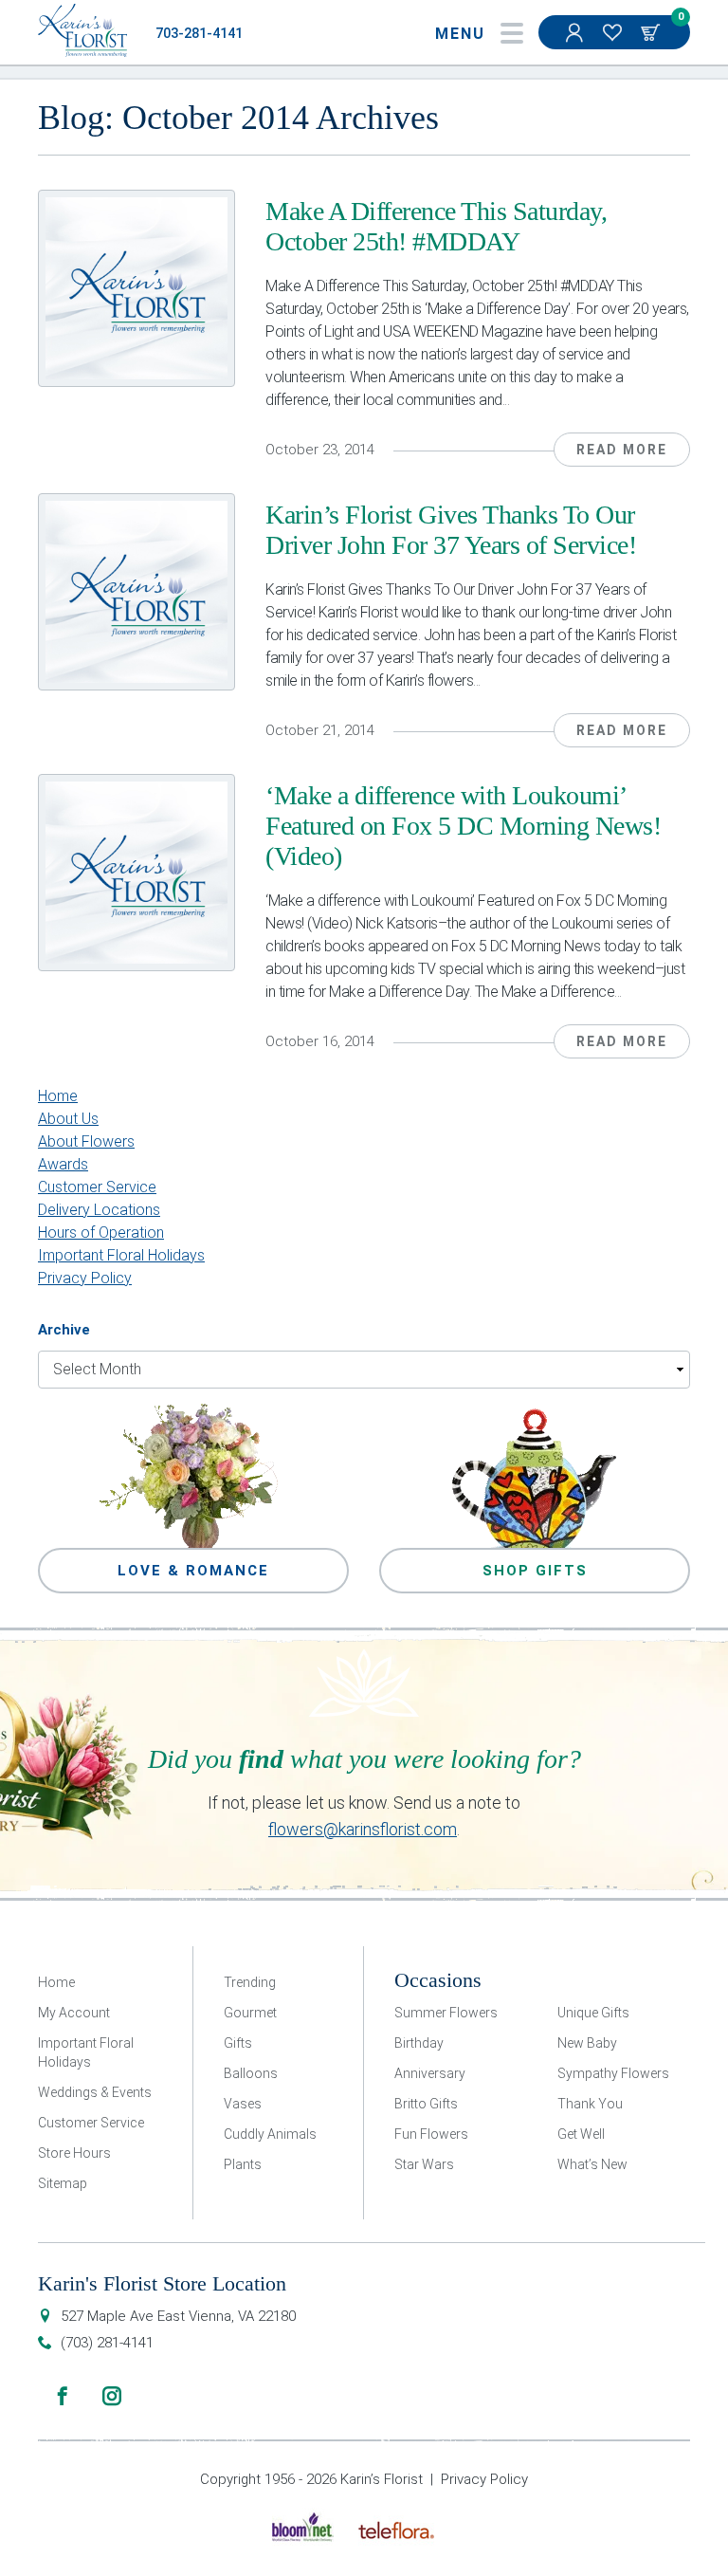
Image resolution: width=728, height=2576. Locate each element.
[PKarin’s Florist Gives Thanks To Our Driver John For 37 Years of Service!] (136, 592)
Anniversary (430, 2073)
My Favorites (614, 32)
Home (58, 1096)
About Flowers (86, 1141)
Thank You (590, 2104)
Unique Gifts (593, 2013)
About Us (68, 1119)
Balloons (251, 2073)
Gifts (238, 2043)
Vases (243, 2104)
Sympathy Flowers (613, 2073)
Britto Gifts (426, 2104)
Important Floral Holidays (121, 1255)
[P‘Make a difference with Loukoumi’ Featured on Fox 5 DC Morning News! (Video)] (136, 873)
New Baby (587, 2043)
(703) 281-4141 (107, 2343)
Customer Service (97, 1187)
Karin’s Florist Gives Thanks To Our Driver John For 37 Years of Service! (451, 530)
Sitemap (63, 2183)
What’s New (592, 2164)
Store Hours (74, 2153)
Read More (622, 450)
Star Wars (424, 2164)
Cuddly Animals (270, 2134)
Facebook (63, 2396)
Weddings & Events (95, 2092)
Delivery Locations (99, 1210)
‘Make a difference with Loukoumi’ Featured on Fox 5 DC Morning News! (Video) (463, 826)
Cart (652, 32)
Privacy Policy (85, 1278)
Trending (250, 1982)
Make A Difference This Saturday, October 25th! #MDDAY (436, 226)
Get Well (581, 2134)
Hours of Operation (101, 1233)
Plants (243, 2164)
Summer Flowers (446, 2013)
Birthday (419, 2043)
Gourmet (250, 2013)
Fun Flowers (431, 2134)
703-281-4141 (199, 34)
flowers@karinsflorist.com (363, 1829)
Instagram (112, 2396)
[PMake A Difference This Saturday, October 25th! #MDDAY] (136, 288)
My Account (576, 32)
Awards (63, 1164)
